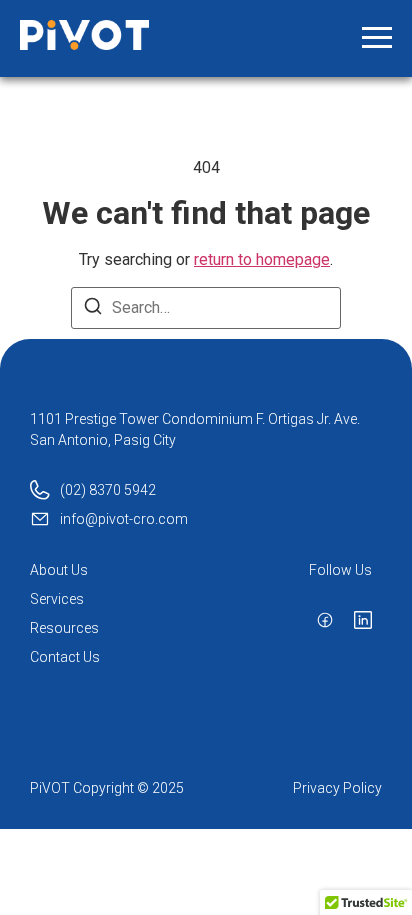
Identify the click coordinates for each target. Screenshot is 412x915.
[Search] (93, 309)
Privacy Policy (337, 788)
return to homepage (262, 259)
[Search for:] (206, 308)
